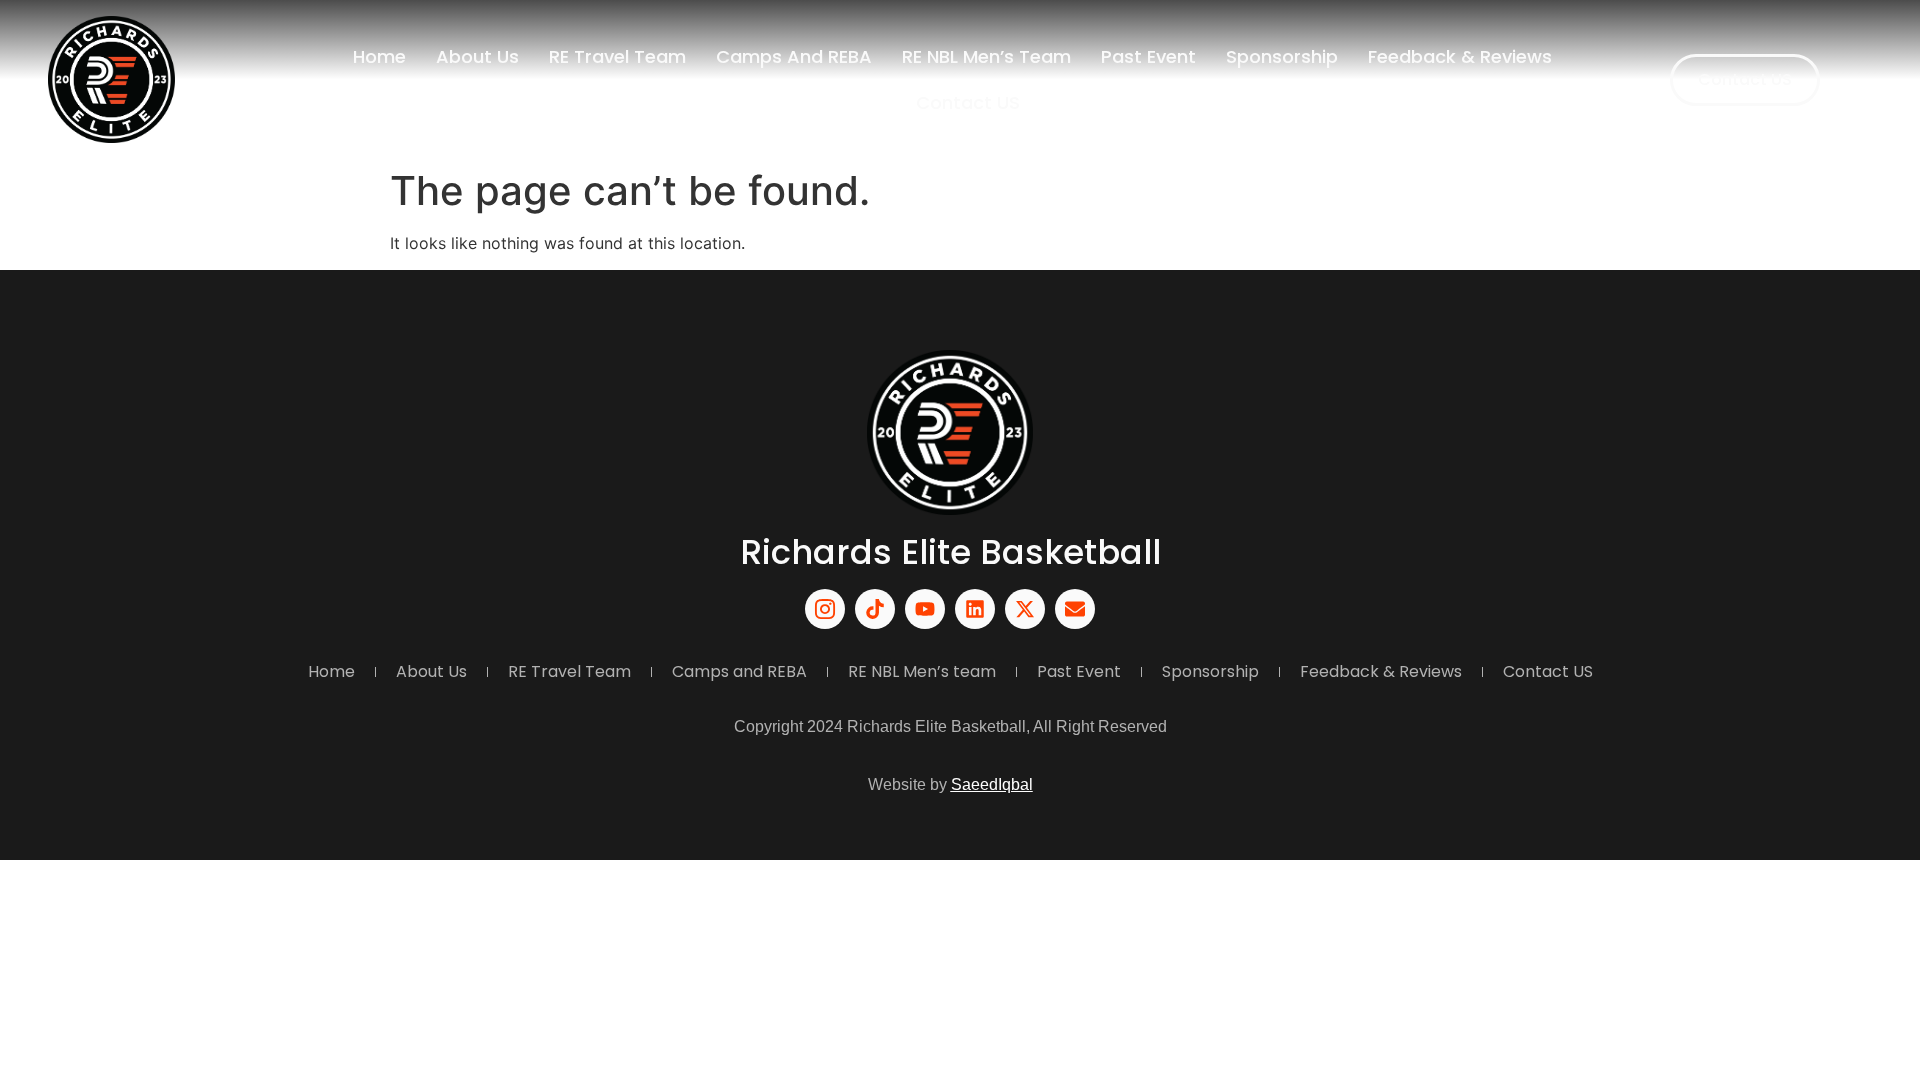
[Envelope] (1075, 609)
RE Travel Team (617, 56)
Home (379, 56)
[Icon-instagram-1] (825, 609)
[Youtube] (925, 609)
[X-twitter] (1025, 609)
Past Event (1148, 56)
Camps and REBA (794, 56)
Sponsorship (1282, 56)
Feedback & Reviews (1460, 56)
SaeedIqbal (992, 784)
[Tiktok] (875, 609)
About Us (477, 56)
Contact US (968, 102)
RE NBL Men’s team (986, 56)
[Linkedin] (975, 609)
